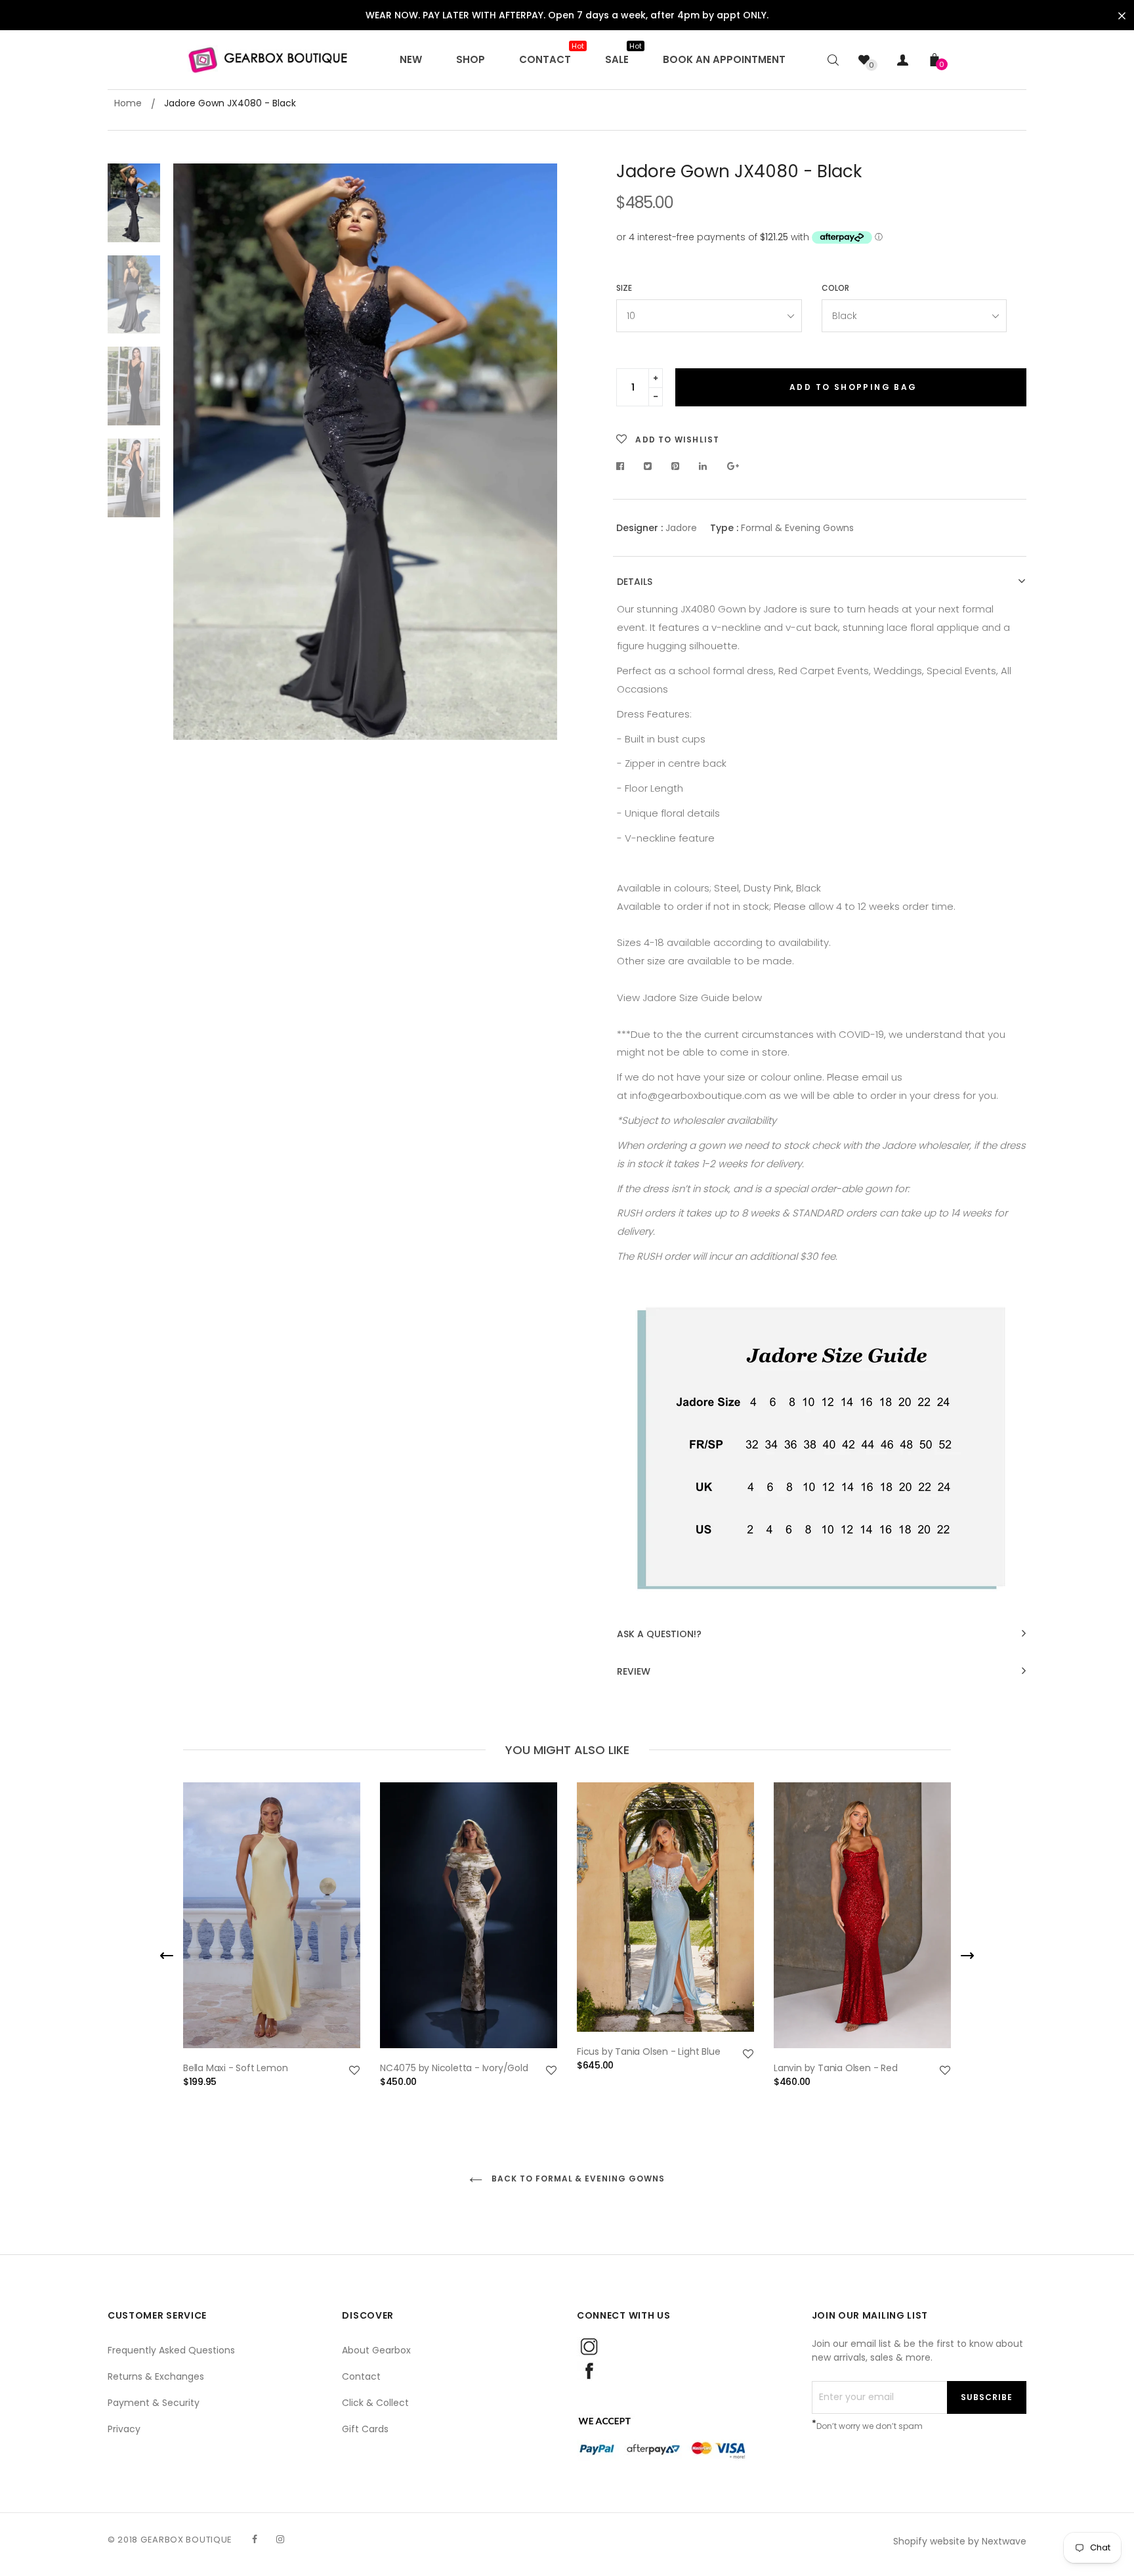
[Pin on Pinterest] (676, 466)
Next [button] (537, 452)
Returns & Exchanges (156, 2376)
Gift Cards (365, 2429)
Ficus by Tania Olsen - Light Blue (648, 2051)
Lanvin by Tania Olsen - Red (836, 2068)
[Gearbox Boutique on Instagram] (280, 2539)
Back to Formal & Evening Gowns (577, 2179)
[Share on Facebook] (624, 466)
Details (635, 582)
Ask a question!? (659, 1634)
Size (624, 288)
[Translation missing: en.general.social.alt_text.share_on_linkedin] (703, 466)
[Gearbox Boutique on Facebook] (255, 2539)
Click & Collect (375, 2403)
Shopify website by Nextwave (960, 2541)
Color (835, 288)
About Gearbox (376, 2350)
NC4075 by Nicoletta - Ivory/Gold (454, 2068)
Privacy (124, 2429)
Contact (361, 2376)
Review (634, 1672)
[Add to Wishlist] (354, 2071)
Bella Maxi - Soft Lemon (235, 2068)
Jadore (681, 528)
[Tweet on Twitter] (648, 466)
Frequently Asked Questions (171, 2350)
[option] (365, 452)
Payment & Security (154, 2403)
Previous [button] (193, 452)
